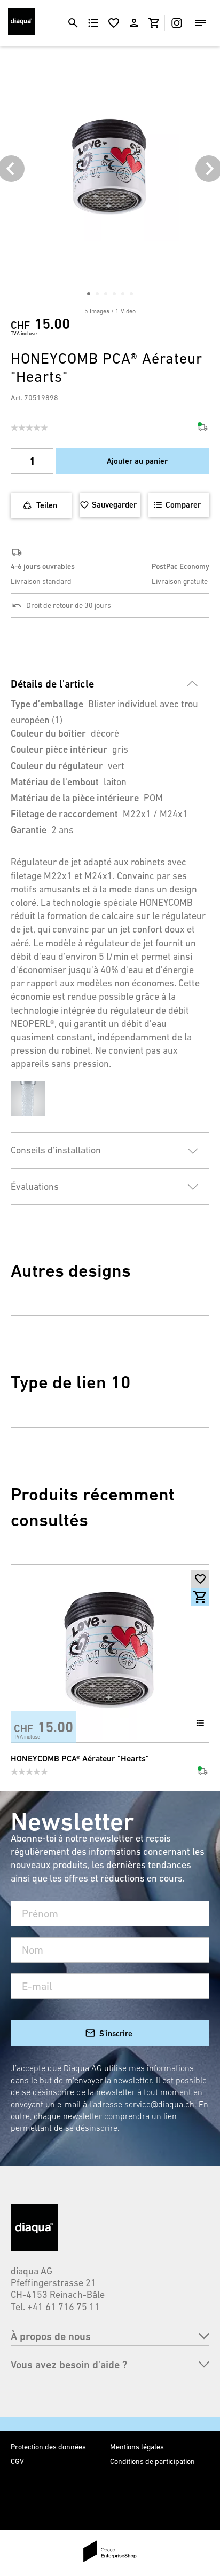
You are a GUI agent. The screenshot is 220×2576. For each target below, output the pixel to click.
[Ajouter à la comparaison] (200, 1723)
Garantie (29, 830)
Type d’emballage (47, 704)
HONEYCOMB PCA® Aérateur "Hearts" (80, 1759)
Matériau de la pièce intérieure (75, 798)
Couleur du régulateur (57, 766)
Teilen (47, 505)
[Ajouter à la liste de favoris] (200, 1579)
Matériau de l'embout (55, 782)
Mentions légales (137, 2447)
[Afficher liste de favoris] (114, 23)
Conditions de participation (152, 2461)
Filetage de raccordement (64, 814)
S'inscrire (116, 2033)
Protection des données (48, 2447)
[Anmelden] (134, 23)
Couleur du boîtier (48, 733)
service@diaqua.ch (159, 2104)
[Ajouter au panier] (200, 1597)
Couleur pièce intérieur (59, 749)
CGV (17, 2461)
